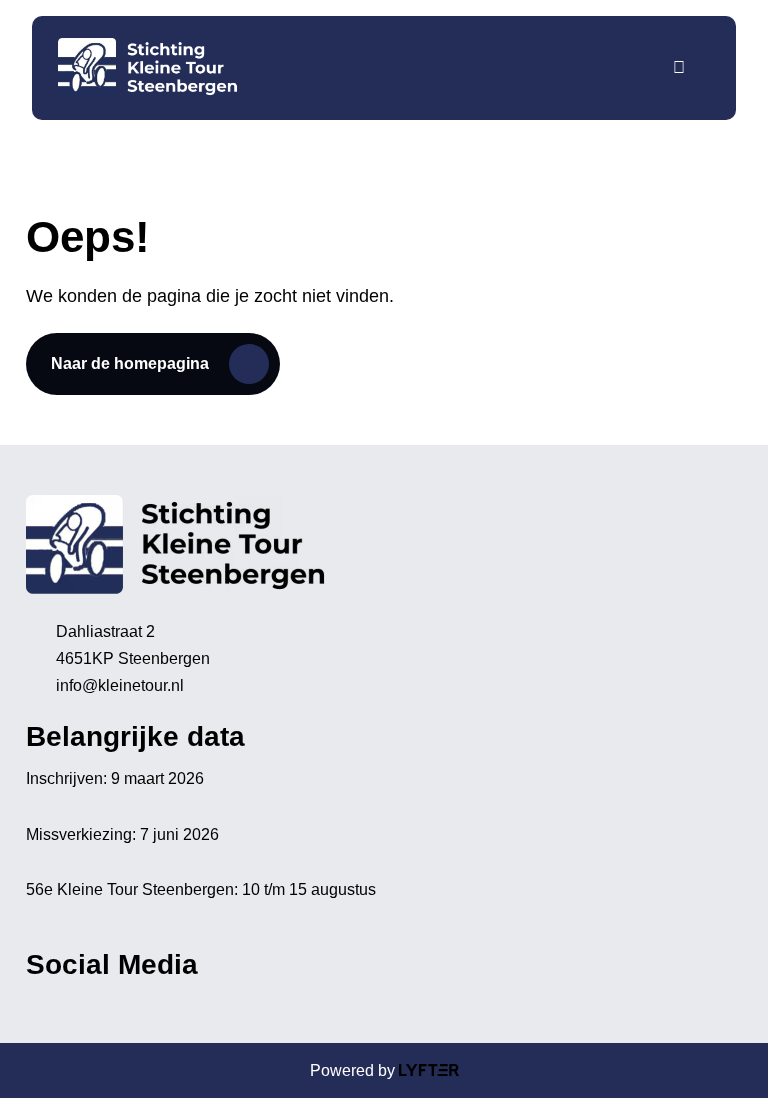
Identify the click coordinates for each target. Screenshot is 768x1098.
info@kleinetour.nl (120, 685)
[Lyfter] (429, 1070)
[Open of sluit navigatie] (679, 67)
